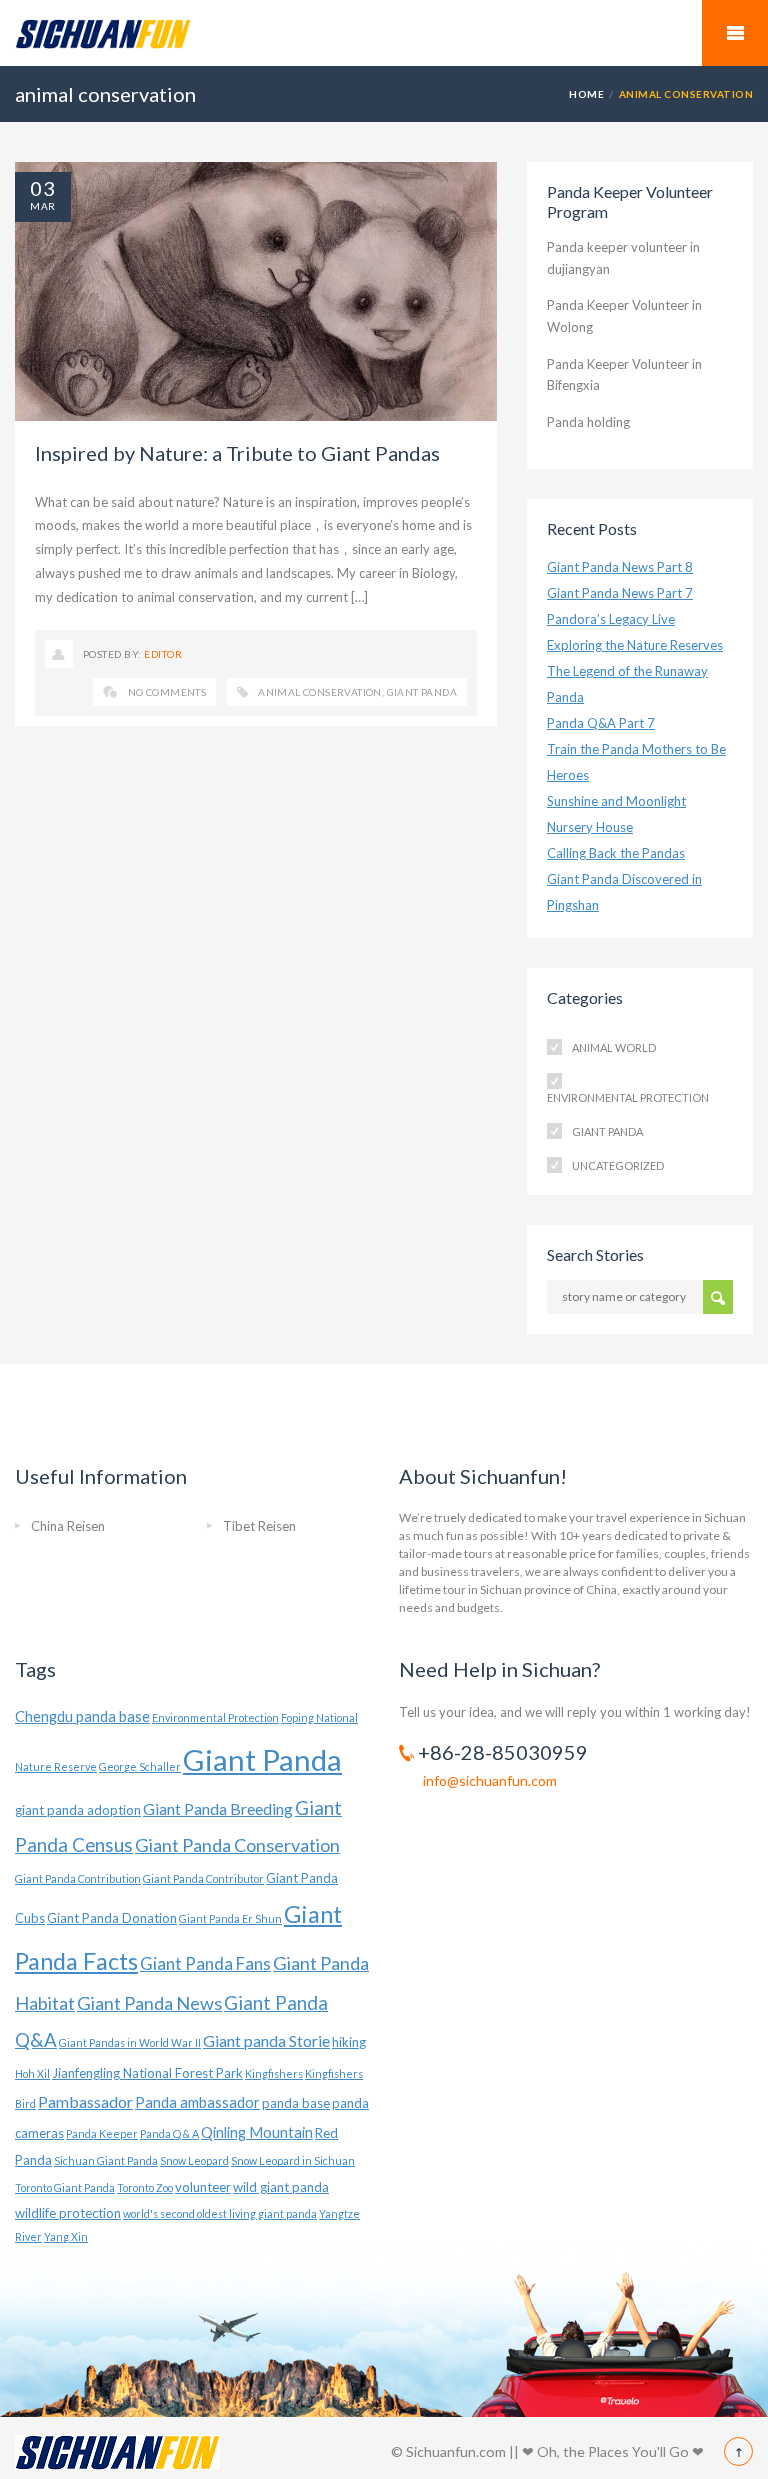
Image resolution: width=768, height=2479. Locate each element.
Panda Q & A (169, 2133)
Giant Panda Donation (112, 1918)
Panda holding (588, 422)
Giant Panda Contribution (78, 1878)
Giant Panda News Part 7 (620, 593)
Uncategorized (618, 1165)
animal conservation (320, 692)
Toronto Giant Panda (65, 2187)
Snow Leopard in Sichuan (293, 2160)
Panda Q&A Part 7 (601, 723)
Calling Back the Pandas (616, 853)
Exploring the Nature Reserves (635, 645)
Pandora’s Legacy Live (611, 619)
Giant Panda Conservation (237, 1845)
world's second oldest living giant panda (220, 2213)
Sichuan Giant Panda (106, 2160)
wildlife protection (68, 2213)
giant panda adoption (78, 1810)
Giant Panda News (149, 2003)
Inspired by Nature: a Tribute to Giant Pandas (237, 453)
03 (43, 188)
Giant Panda (422, 692)
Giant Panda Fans (205, 1963)
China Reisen (68, 1526)
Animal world (614, 1047)
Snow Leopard (194, 2160)
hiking (349, 2042)
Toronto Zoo (145, 2187)
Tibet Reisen (259, 1526)
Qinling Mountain (257, 2132)
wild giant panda (281, 2187)
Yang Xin (66, 2236)
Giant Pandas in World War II (130, 2042)
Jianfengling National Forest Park (147, 2073)
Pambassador (85, 2101)
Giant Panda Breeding (218, 1808)
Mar (42, 206)
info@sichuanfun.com (490, 1780)
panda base (296, 2103)
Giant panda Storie (266, 2040)
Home (586, 94)
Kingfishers (274, 2073)
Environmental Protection (628, 1097)
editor (163, 654)
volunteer (203, 2187)
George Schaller (140, 1766)
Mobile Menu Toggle (735, 33)
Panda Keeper (102, 2133)
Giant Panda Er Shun (230, 1918)
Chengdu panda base (82, 1716)
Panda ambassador (197, 2102)
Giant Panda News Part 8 (620, 567)
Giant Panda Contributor (203, 1878)
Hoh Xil (32, 2073)
